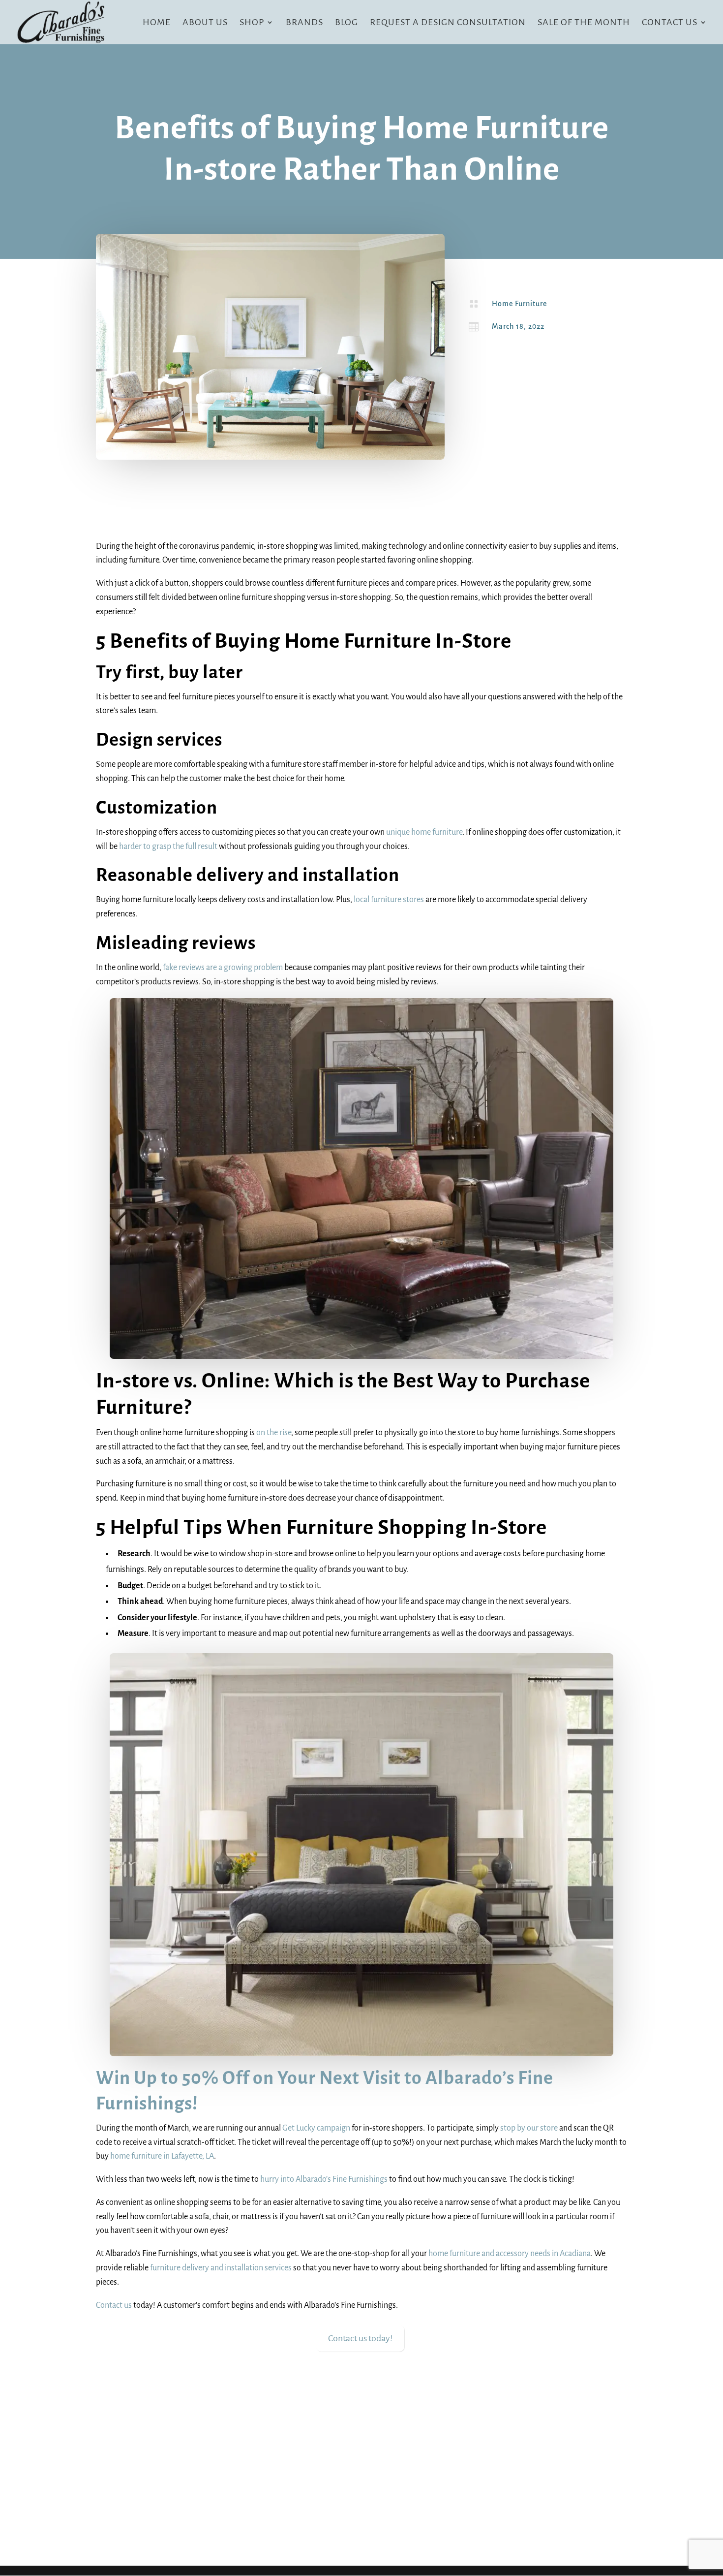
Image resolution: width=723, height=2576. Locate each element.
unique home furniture (424, 832)
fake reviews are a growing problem (223, 968)
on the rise (274, 1433)
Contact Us (670, 23)
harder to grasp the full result (168, 847)
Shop (252, 23)
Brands (304, 23)
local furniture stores (389, 900)
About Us (205, 23)
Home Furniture (519, 304)
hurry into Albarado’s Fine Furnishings (324, 2179)
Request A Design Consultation (448, 23)
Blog (346, 23)
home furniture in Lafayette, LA (162, 2156)
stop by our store (529, 2128)
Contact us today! (360, 2338)
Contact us (114, 2305)
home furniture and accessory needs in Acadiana (510, 2254)
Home (157, 23)
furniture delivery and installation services (221, 2268)
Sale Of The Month (584, 23)
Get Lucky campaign (316, 2128)
